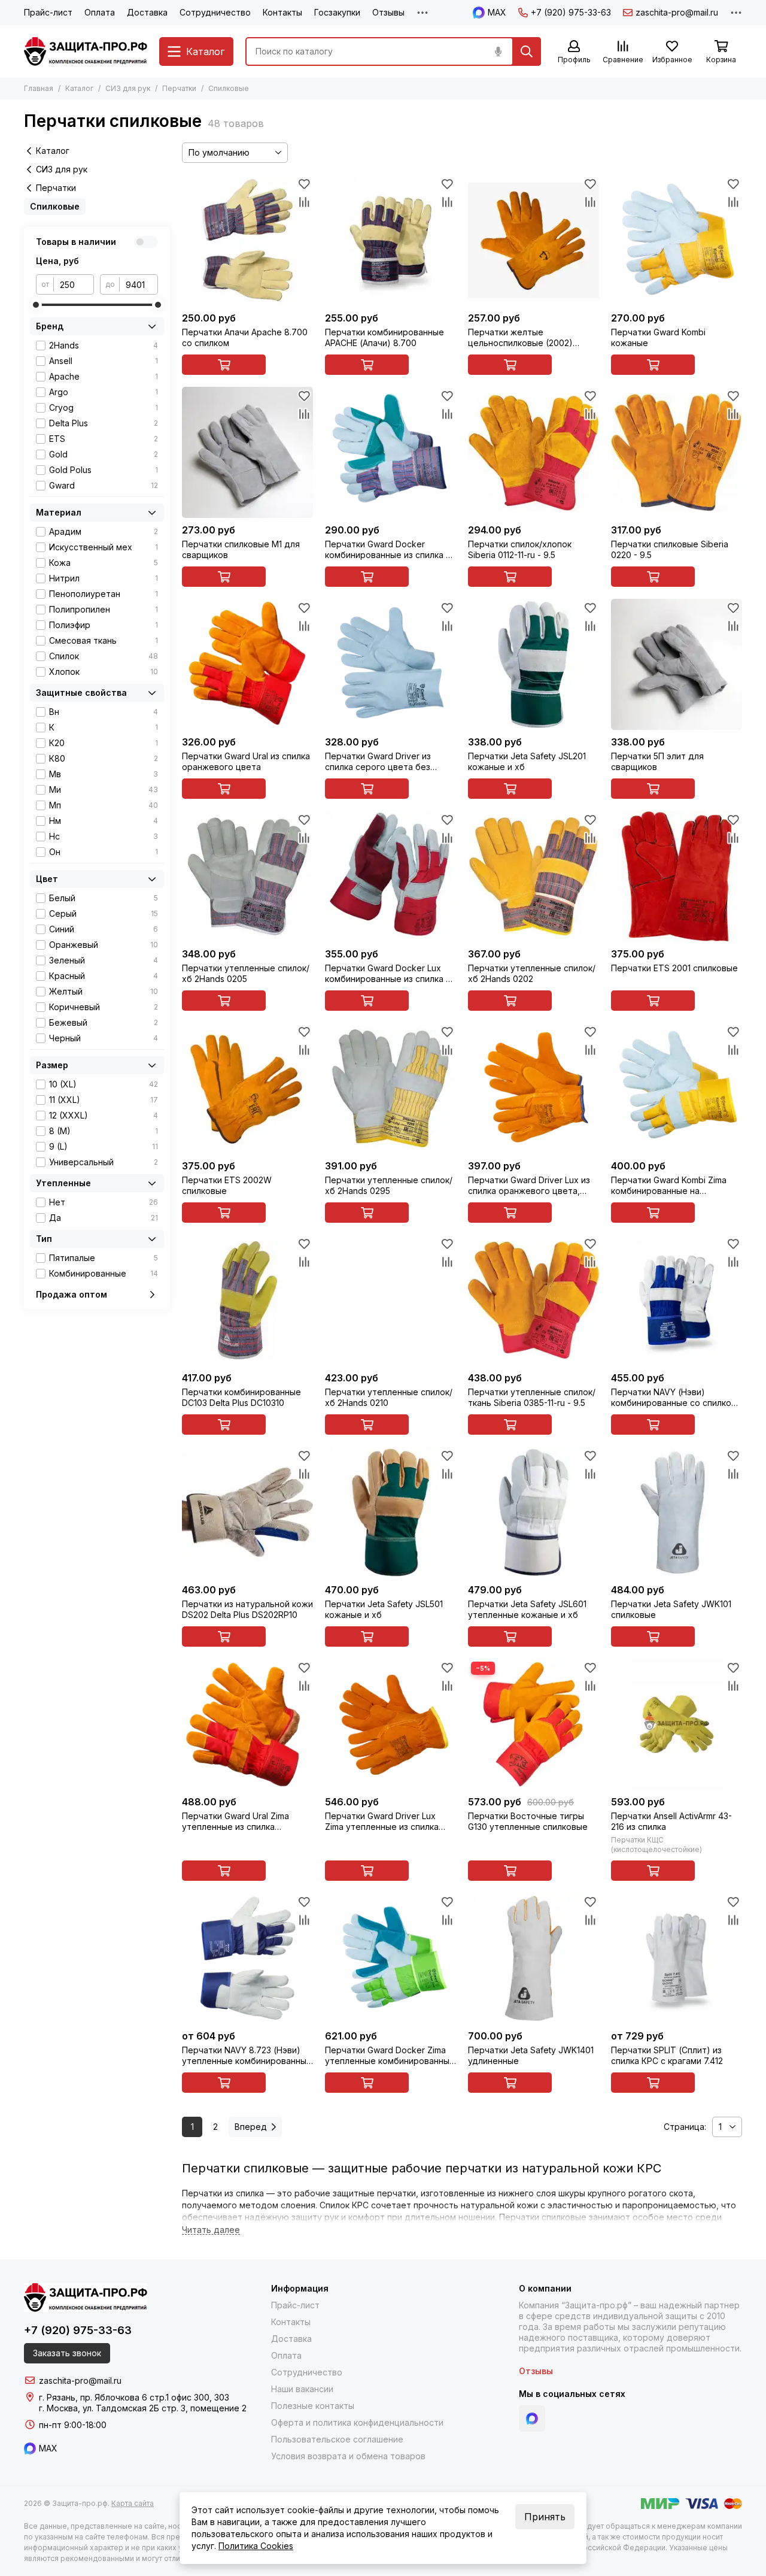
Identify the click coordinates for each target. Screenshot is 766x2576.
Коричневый (104, 1007)
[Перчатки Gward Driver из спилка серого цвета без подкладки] (390, 664)
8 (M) (104, 1131)
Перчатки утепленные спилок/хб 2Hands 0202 (532, 973)
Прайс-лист (48, 12)
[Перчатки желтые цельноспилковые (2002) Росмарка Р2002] (534, 240)
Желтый (104, 991)
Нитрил (104, 578)
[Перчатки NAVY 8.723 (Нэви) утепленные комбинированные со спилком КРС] (247, 1958)
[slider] (36, 305)
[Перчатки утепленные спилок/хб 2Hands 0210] (390, 1300)
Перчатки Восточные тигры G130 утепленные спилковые (528, 1821)
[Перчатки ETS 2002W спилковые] (247, 1088)
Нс (104, 836)
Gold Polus (104, 470)
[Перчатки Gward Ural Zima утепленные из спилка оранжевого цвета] (247, 1724)
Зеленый (104, 960)
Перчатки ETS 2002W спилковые (227, 1185)
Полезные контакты (313, 2406)
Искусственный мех (104, 547)
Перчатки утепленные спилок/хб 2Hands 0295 (389, 1185)
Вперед (251, 2127)
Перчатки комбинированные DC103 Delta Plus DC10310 (241, 1397)
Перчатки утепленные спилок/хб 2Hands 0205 (246, 973)
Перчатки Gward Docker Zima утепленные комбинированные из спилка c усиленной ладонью (390, 2056)
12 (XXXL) (104, 1115)
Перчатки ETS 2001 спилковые (674, 968)
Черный (104, 1038)
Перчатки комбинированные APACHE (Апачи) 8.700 (384, 337)
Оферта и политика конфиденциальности (357, 2422)
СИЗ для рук (128, 88)
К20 (104, 743)
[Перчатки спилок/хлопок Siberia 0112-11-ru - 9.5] (534, 452)
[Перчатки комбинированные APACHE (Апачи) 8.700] (390, 240)
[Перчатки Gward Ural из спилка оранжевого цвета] (247, 664)
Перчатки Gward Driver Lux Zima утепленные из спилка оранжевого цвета (382, 1822)
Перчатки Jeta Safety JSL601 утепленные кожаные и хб (527, 1609)
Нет (104, 1202)
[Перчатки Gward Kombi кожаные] (677, 240)
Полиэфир (104, 625)
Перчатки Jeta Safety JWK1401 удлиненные (531, 2055)
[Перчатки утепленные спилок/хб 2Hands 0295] (390, 1088)
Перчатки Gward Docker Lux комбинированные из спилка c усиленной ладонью (388, 974)
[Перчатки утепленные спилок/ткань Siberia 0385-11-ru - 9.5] (534, 1300)
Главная (39, 88)
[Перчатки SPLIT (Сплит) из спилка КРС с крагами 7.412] (677, 1958)
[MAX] (532, 2419)
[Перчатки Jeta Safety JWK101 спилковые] (677, 1512)
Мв (104, 774)
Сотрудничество (215, 12)
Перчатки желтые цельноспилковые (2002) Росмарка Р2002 (520, 338)
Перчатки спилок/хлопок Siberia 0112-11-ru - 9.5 (520, 549)
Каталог (79, 88)
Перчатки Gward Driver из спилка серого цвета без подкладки (378, 762)
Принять (545, 2517)
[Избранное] (304, 184)
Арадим (104, 531)
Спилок (104, 656)
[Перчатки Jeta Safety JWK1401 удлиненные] (534, 1958)
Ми (104, 790)
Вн (104, 712)
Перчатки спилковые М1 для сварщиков (241, 549)
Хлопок (104, 672)
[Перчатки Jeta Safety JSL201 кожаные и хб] (534, 664)
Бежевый (104, 1022)
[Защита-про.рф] (86, 51)
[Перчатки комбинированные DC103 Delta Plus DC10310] (247, 1300)
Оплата (100, 12)
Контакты (282, 12)
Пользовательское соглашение (337, 2439)
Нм (104, 821)
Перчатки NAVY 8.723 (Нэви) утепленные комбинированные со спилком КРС (247, 2056)
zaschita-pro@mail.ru (677, 12)
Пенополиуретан (104, 594)
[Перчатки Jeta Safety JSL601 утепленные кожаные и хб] (534, 1512)
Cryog (104, 407)
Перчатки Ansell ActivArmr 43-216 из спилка (671, 1821)
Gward (104, 485)
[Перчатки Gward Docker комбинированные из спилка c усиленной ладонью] (390, 452)
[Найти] (527, 51)
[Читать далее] (211, 2230)
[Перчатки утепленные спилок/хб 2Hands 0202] (534, 876)
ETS (104, 439)
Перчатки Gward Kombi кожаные (658, 337)
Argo (104, 392)
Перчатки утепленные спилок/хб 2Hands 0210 (389, 1397)
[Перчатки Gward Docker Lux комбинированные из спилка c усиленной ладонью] (390, 876)
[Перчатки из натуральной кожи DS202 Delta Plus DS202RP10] (247, 1512)
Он (104, 852)
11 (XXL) (104, 1100)
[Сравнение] (304, 202)
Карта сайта (133, 2503)
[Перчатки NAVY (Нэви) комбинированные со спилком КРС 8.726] (677, 1300)
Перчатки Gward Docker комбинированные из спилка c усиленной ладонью (388, 550)
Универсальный (104, 1162)
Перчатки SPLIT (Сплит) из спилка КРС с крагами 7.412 (667, 2055)
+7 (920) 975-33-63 (571, 12)
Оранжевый (104, 945)
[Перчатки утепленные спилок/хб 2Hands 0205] (247, 876)
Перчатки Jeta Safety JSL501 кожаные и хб (384, 1609)
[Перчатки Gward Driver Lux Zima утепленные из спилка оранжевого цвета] (390, 1724)
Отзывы (388, 12)
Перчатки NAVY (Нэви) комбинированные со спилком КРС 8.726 (674, 1398)
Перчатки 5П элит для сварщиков (657, 761)
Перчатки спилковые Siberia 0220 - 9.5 (670, 549)
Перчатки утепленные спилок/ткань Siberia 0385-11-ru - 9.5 (532, 1397)
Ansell (104, 361)
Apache (104, 376)
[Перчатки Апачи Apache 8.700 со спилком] (247, 240)
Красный (104, 976)
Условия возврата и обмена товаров (348, 2456)
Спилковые (55, 206)
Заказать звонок (67, 2353)
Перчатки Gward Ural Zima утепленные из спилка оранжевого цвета (235, 1822)
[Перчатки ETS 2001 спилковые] (677, 876)
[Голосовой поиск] (498, 51)
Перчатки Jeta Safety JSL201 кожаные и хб (527, 761)
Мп (104, 805)
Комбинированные (104, 1273)
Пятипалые (104, 1258)
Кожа (104, 563)
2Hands (104, 345)
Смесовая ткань (104, 640)
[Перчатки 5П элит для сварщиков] (677, 664)
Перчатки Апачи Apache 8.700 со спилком (245, 337)
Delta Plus (104, 423)
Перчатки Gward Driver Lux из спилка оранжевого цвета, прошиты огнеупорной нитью (530, 1186)
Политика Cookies (256, 2546)
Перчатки (179, 88)
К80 (104, 758)
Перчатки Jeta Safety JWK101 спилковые (671, 1609)
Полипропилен (104, 609)
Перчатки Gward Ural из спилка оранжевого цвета (246, 761)
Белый (104, 898)
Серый (104, 913)
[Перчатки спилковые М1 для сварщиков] (247, 452)
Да (104, 1218)
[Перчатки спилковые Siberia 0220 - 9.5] (677, 452)
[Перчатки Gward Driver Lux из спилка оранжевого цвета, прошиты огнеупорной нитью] (534, 1088)
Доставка (147, 12)
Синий (104, 929)
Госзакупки (337, 12)
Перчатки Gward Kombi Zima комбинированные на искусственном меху (669, 1186)
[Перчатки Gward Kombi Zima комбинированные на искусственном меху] (677, 1088)
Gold (104, 454)
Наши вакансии (302, 2389)
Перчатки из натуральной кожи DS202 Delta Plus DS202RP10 (247, 1609)
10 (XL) (104, 1084)
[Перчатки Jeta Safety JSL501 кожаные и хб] (390, 1512)
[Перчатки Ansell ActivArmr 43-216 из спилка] (677, 1724)
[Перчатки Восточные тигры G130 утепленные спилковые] (534, 1724)
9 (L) (104, 1146)
